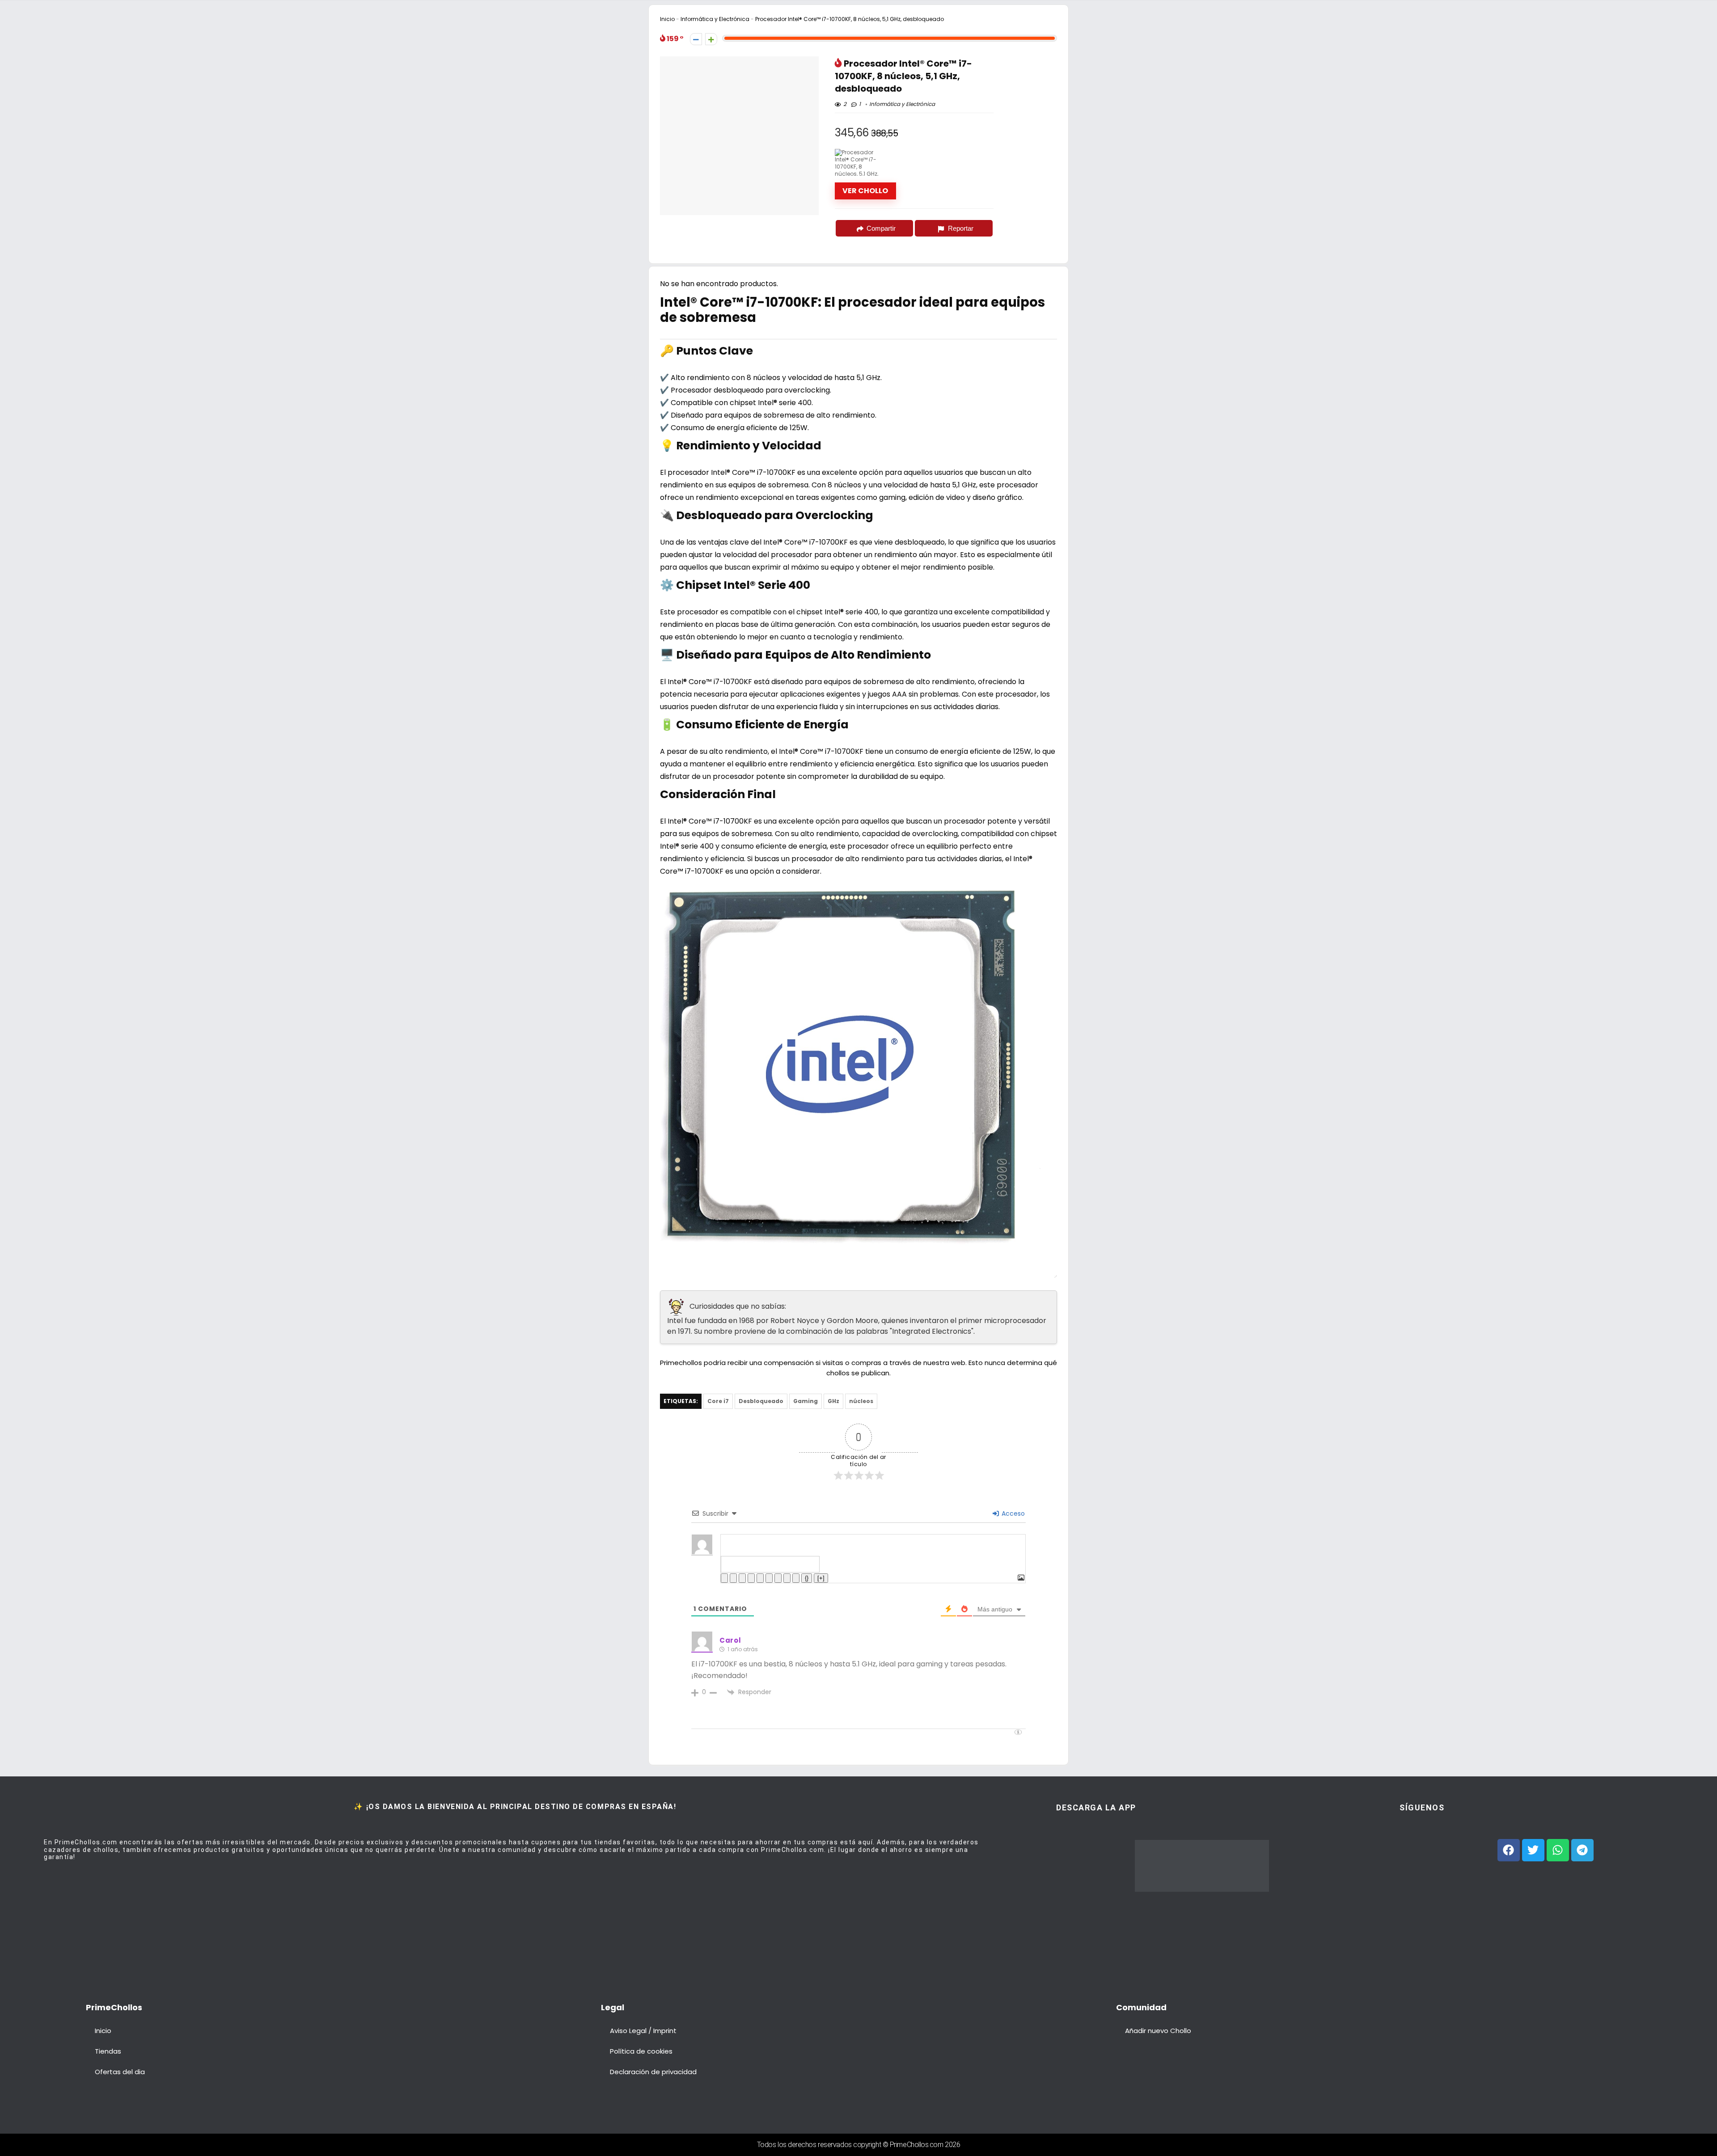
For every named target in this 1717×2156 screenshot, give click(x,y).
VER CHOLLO (865, 191)
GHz (833, 1401)
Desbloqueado (761, 1401)
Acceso (1012, 1513)
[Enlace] (796, 1578)
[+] (821, 1578)
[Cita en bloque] (778, 1578)
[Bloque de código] (787, 1578)
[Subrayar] (742, 1578)
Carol (730, 1640)
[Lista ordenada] (760, 1578)
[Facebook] (1509, 1850)
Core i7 (718, 1401)
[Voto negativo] (696, 39)
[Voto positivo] (711, 39)
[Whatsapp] (1558, 1850)
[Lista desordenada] (769, 1578)
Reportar (961, 228)
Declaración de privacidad (653, 2072)
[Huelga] (751, 1578)
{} (807, 1578)
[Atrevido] (724, 1578)
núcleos (861, 1401)
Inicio (667, 19)
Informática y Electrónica (715, 19)
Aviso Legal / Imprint (643, 2031)
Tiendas (108, 2051)
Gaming (806, 1401)
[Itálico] (733, 1578)
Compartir (881, 228)
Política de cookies (641, 2051)
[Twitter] (1533, 1850)
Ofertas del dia (120, 2072)
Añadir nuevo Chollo (1158, 2031)
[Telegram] (1582, 1850)
